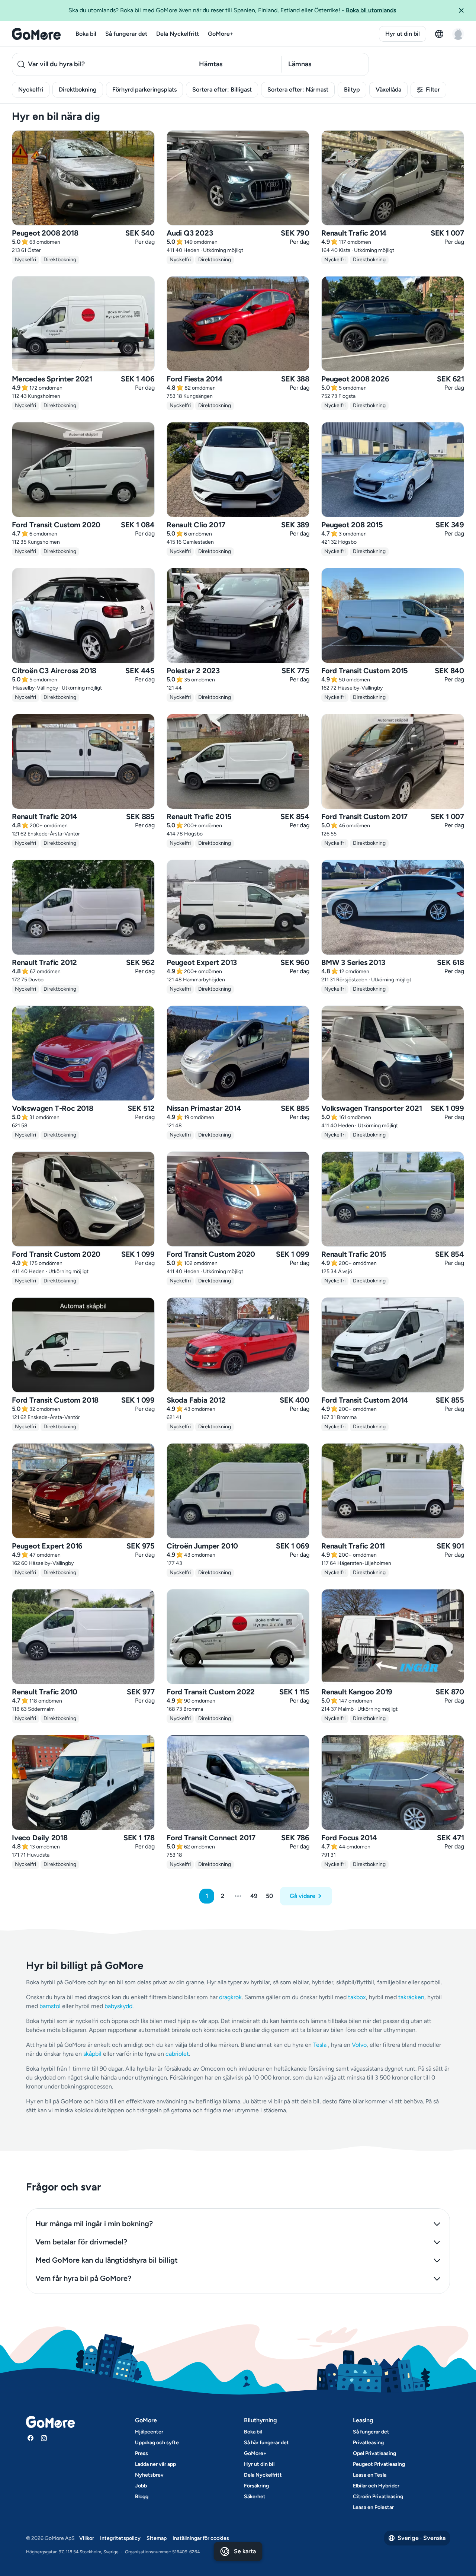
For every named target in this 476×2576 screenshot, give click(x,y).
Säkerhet (255, 2497)
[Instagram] (44, 2438)
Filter (433, 90)
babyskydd (118, 2006)
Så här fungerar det (266, 2443)
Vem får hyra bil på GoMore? (83, 2278)
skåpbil (92, 2054)
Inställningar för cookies (201, 2538)
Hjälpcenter (149, 2432)
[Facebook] (30, 2438)
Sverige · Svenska (422, 2538)
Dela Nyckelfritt (178, 34)
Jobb (141, 2486)
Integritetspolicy (120, 2538)
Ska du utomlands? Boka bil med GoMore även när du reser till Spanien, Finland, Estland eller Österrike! (232, 10)
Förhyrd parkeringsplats (144, 90)
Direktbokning (78, 90)
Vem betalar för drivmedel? (81, 2242)
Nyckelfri (31, 90)
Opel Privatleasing (374, 2453)
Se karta (245, 2551)
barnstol (50, 2006)
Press (141, 2453)
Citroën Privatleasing (378, 2497)
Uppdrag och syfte (157, 2443)
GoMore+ (221, 34)
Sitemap (157, 2538)
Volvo (359, 2045)
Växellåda (388, 90)
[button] (464, 10)
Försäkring (256, 2486)
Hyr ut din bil (403, 34)
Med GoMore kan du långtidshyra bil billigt (107, 2260)
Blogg (142, 2497)
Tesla (320, 2045)
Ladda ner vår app (155, 2464)
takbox (357, 1997)
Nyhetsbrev (149, 2475)
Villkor (87, 2538)
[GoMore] (36, 34)
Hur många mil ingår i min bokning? (94, 2224)
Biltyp (352, 90)
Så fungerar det (126, 34)
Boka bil (86, 34)
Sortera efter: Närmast (298, 90)
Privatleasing (368, 2443)
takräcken (411, 1997)
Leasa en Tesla (370, 2475)
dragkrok (230, 1997)
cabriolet (177, 2054)
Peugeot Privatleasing (379, 2464)
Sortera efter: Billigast (222, 90)
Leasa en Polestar (373, 2507)
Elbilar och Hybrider (376, 2486)
